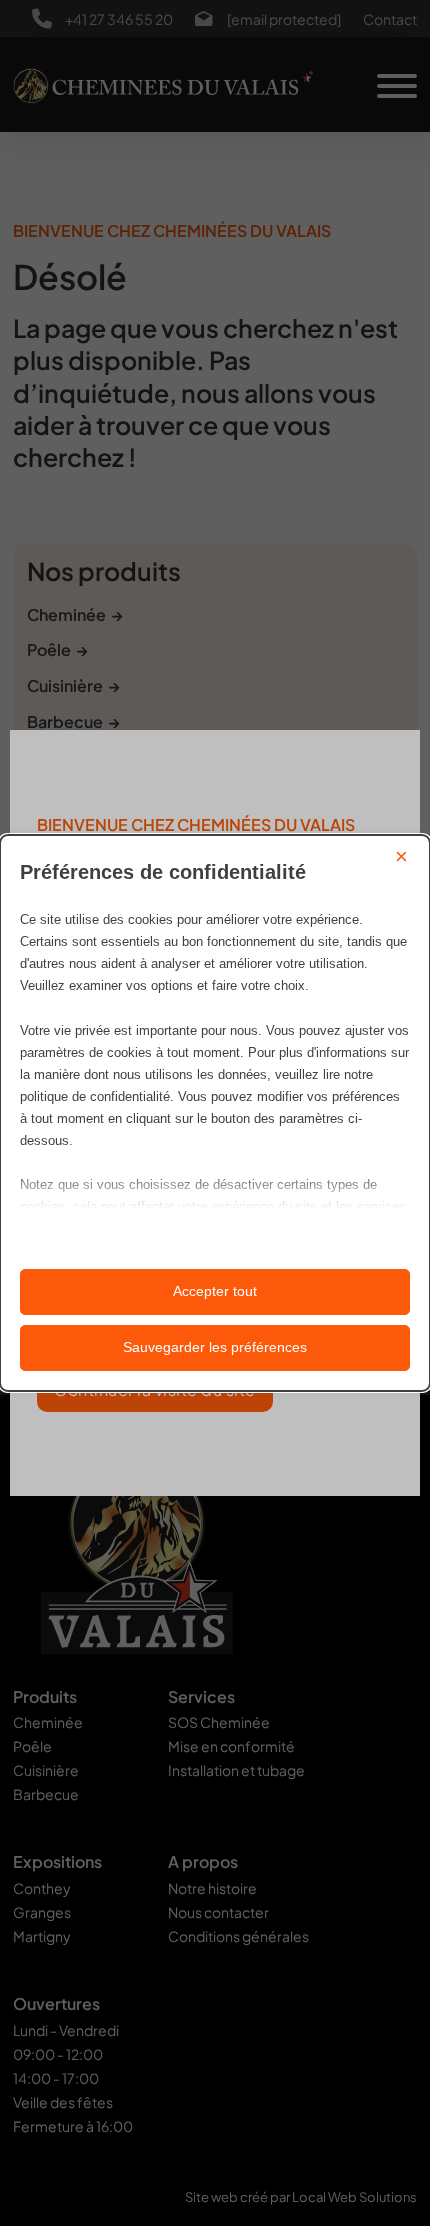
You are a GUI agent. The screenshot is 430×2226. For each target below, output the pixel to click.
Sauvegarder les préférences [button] (215, 1347)
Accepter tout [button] (215, 1291)
